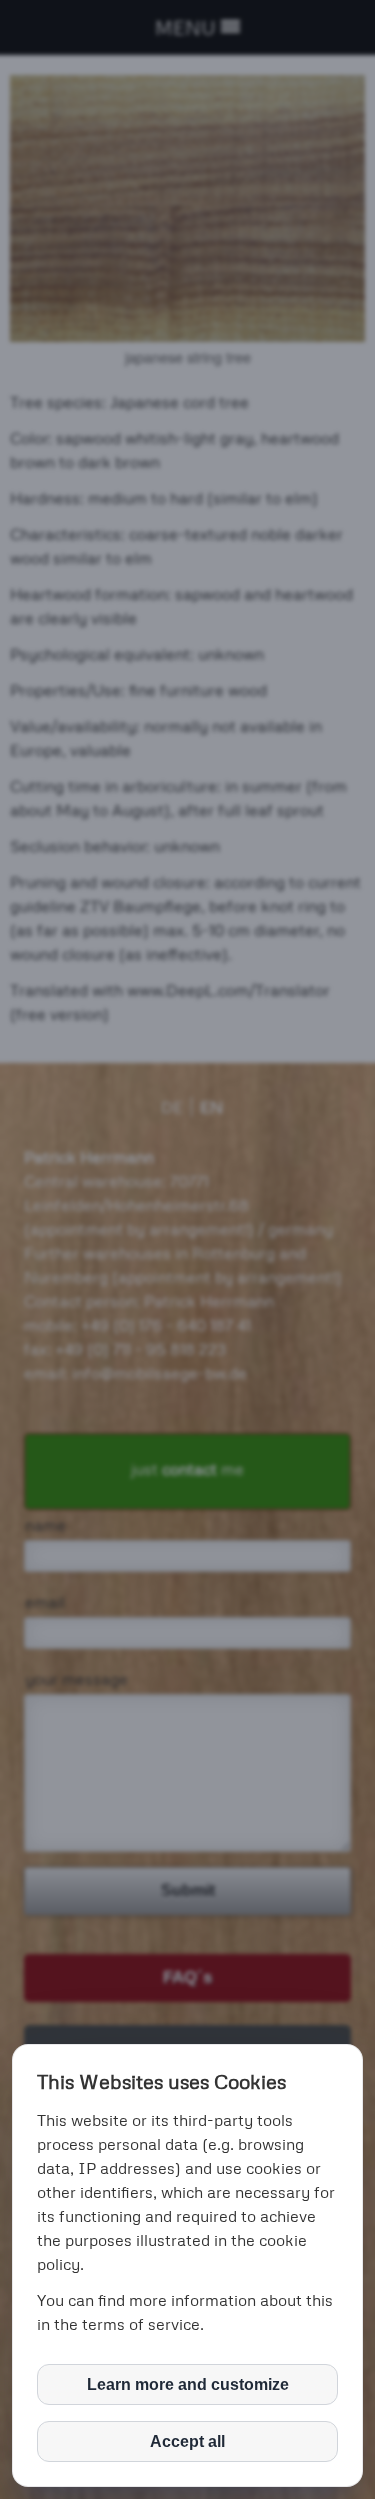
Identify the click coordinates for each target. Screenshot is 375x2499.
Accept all (187, 2441)
